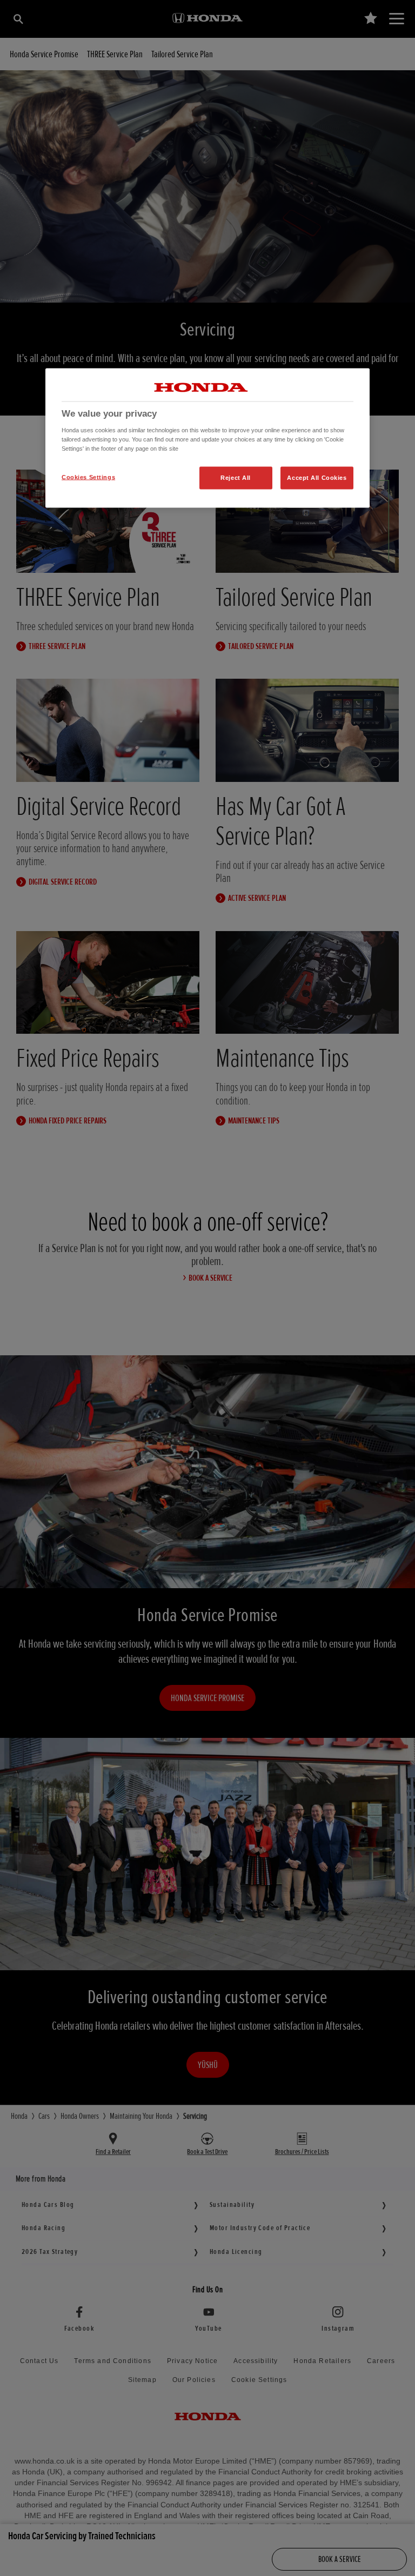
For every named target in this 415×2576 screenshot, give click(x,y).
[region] (207, 438)
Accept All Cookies (317, 477)
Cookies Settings (88, 477)
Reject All (236, 477)
